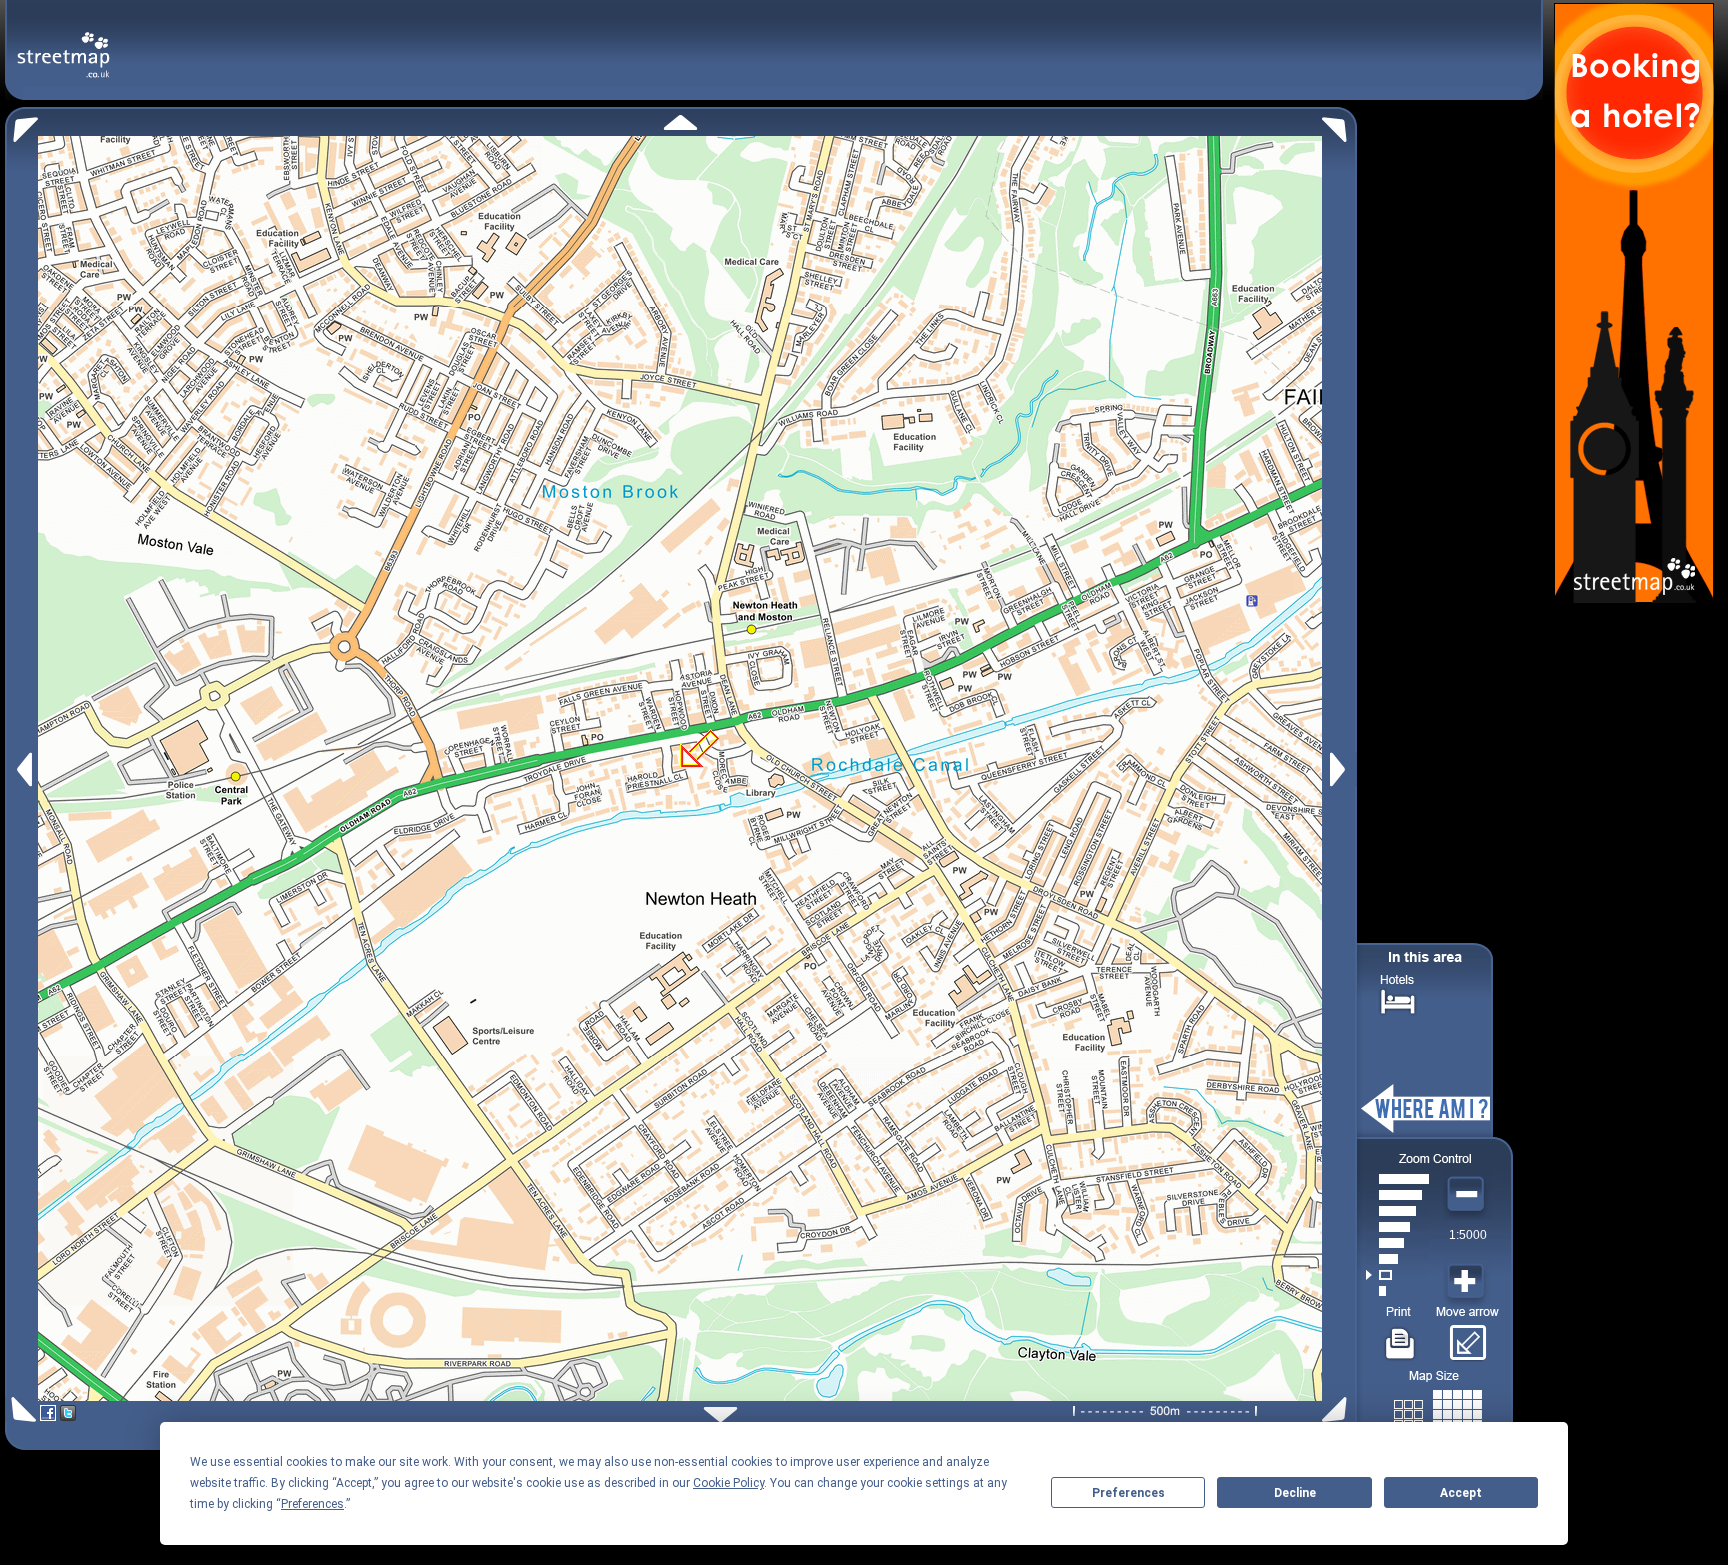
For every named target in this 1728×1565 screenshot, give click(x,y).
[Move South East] (1338, 1409)
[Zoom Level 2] (1397, 1275)
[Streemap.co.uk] (63, 43)
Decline (1295, 1493)
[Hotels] (1398, 999)
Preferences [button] (312, 1504)
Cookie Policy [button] (728, 1483)
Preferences (1128, 1493)
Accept (1461, 1493)
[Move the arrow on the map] (1467, 1336)
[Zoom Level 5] (1397, 1227)
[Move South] (720, 1414)
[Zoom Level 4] (1397, 1243)
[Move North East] (1339, 124)
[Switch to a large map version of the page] (1438, 1410)
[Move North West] (21, 124)
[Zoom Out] (1468, 1195)
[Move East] (1340, 769)
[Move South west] (20, 1409)
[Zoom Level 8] (1397, 1179)
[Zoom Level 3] (1397, 1259)
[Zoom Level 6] (1397, 1211)
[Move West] (22, 769)
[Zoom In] (1468, 1282)
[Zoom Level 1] (1397, 1291)
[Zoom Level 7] (1397, 1195)
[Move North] (680, 122)
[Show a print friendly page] (1400, 1336)
